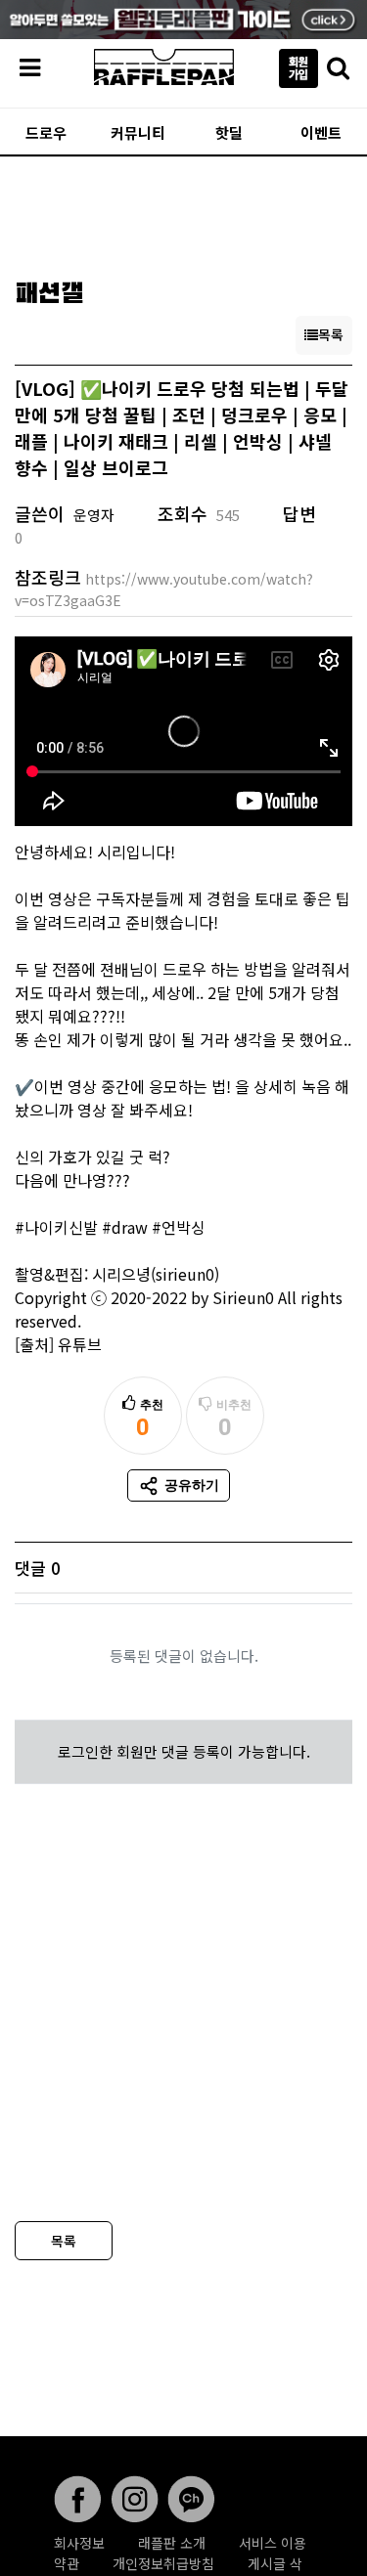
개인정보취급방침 (163, 2563)
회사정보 (79, 2543)
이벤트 (321, 132)
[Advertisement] (183, 211)
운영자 (94, 515)
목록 (64, 2241)
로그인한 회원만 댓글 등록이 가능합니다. (184, 1751)
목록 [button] (331, 334)
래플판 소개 (172, 2543)
